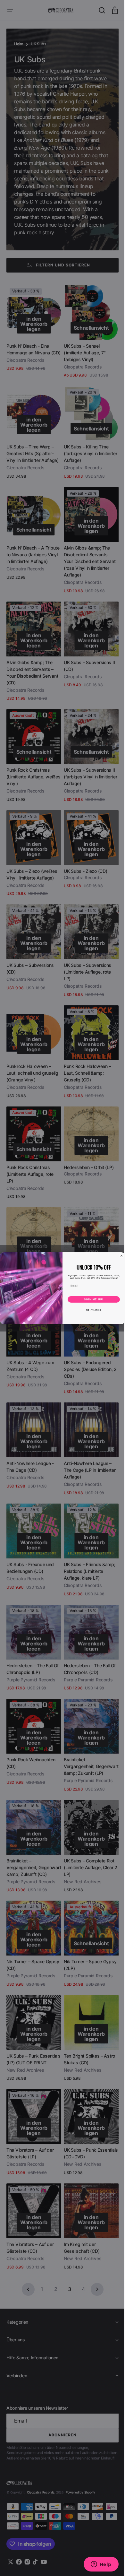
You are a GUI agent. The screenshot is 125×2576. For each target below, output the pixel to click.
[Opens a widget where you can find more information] (96, 2565)
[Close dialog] (119, 1256)
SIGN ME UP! (92, 1299)
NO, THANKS (91, 1310)
